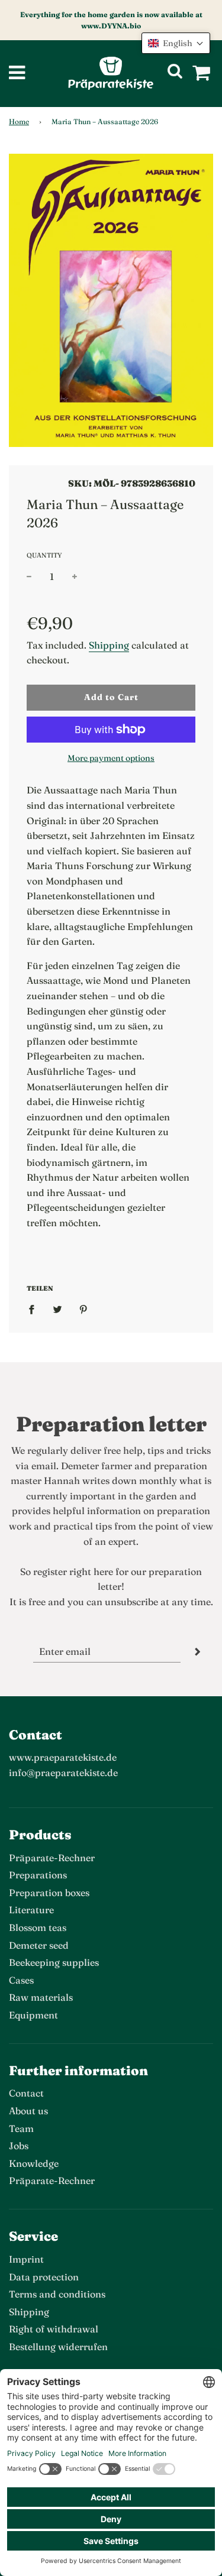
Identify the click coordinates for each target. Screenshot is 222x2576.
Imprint (26, 2259)
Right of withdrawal (54, 2329)
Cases (21, 1980)
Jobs (19, 2146)
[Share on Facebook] (35, 1308)
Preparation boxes (49, 1893)
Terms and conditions (57, 2294)
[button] (176, 43)
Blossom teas (38, 1927)
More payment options (111, 758)
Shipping (109, 645)
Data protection (44, 2277)
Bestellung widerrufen (58, 2347)
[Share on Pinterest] (83, 1308)
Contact (26, 2093)
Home (19, 121)
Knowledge (34, 2163)
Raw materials (41, 1997)
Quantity (44, 555)
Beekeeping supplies (54, 1962)
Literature (31, 1910)
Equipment (33, 2015)
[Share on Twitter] (57, 1308)
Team (21, 2128)
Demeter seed (39, 1945)
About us (28, 2111)
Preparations (38, 1875)
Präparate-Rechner (52, 1858)
